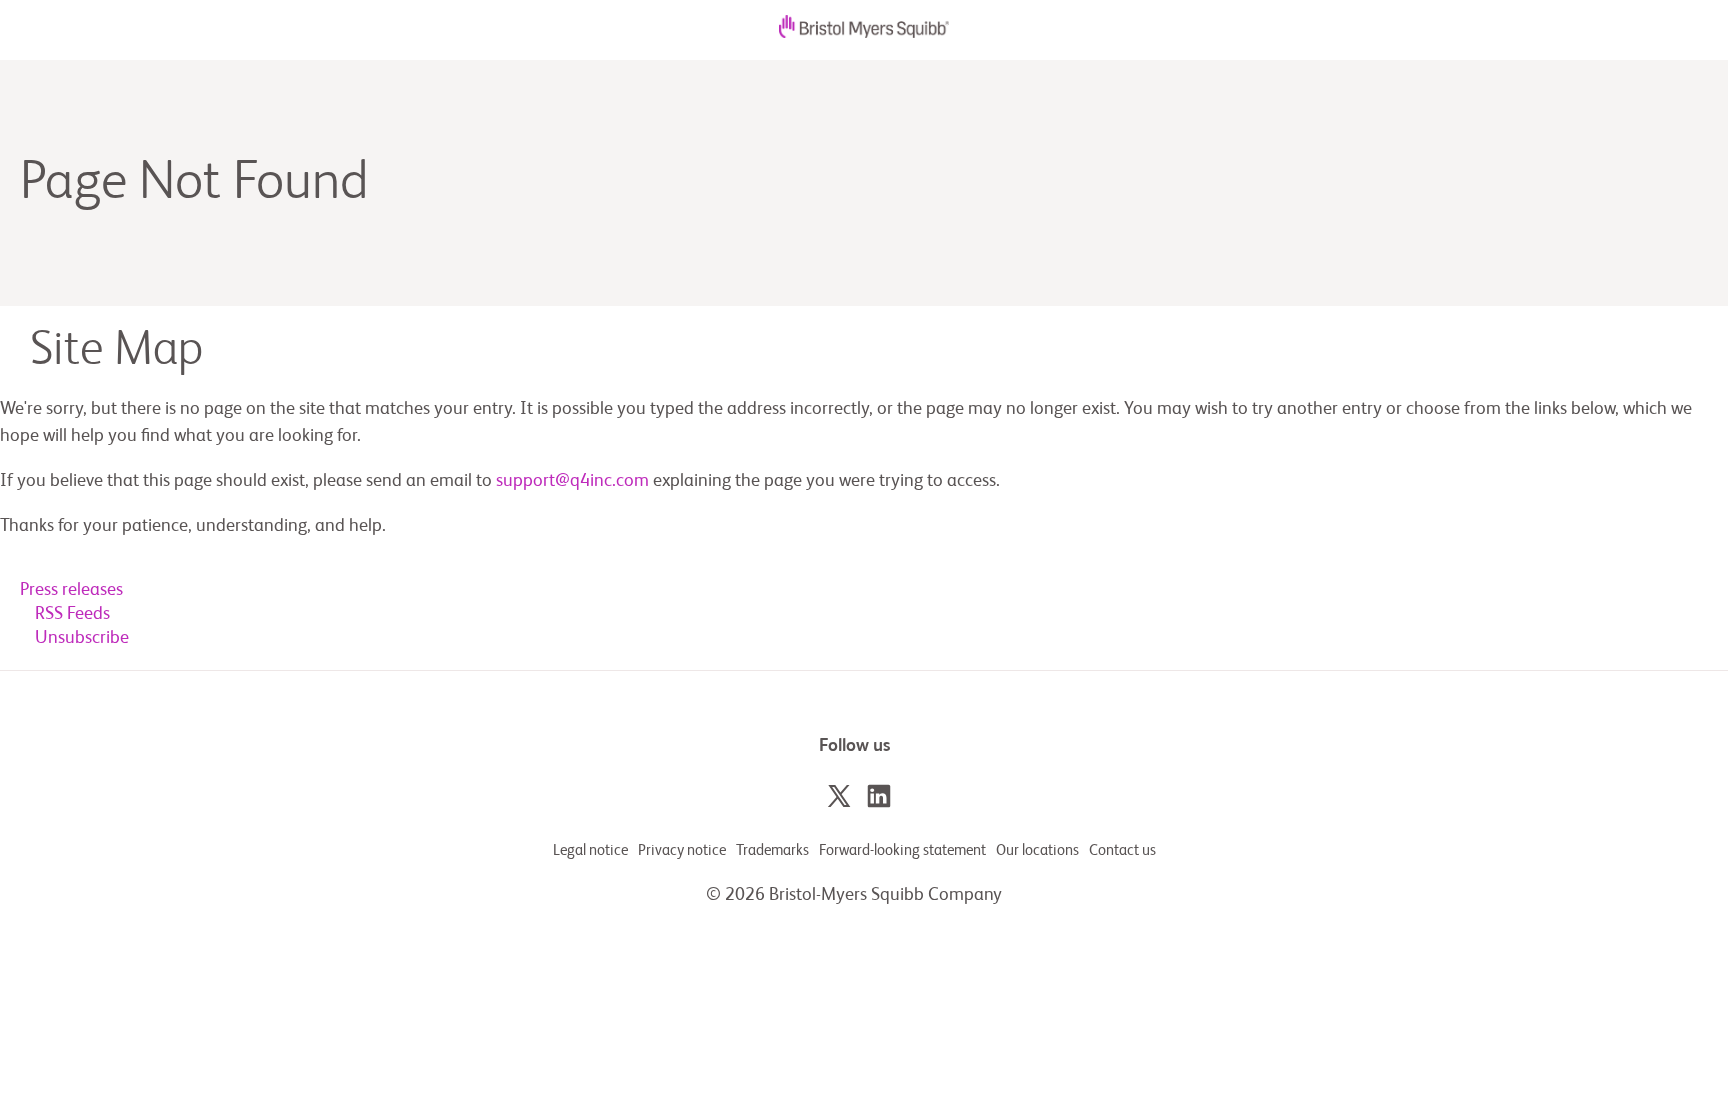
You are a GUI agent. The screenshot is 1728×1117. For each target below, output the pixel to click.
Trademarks (772, 850)
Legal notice (590, 850)
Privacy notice (682, 850)
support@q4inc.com (572, 481)
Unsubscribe (82, 638)
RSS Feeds (72, 614)
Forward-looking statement (902, 850)
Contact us (1122, 850)
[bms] (864, 33)
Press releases (71, 590)
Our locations (1037, 850)
